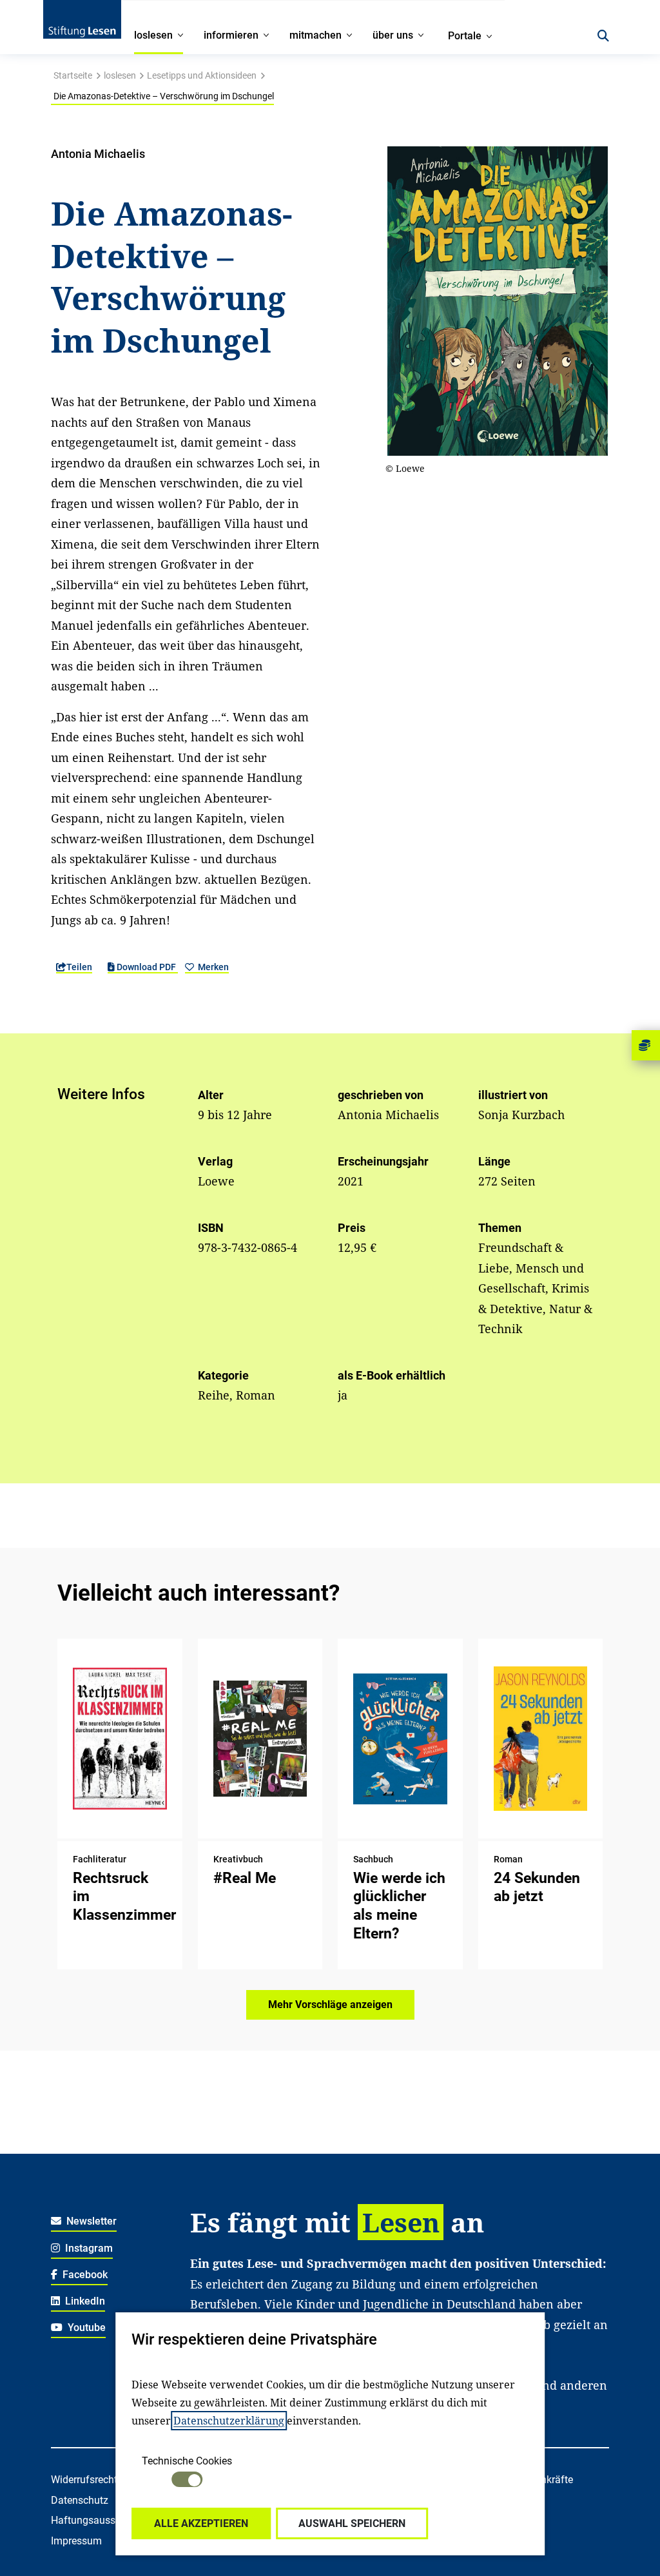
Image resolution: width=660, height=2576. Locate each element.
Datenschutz (80, 2500)
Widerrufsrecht (84, 2480)
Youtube (85, 2327)
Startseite (73, 75)
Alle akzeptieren (201, 2523)
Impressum (76, 2541)
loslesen (120, 75)
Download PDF (146, 967)
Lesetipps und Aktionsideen (202, 75)
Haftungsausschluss (98, 2520)
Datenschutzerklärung (229, 2421)
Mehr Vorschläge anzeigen (330, 2005)
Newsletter (90, 2221)
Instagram (88, 2248)
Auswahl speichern (352, 2523)
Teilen (79, 967)
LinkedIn (84, 2301)
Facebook (84, 2275)
